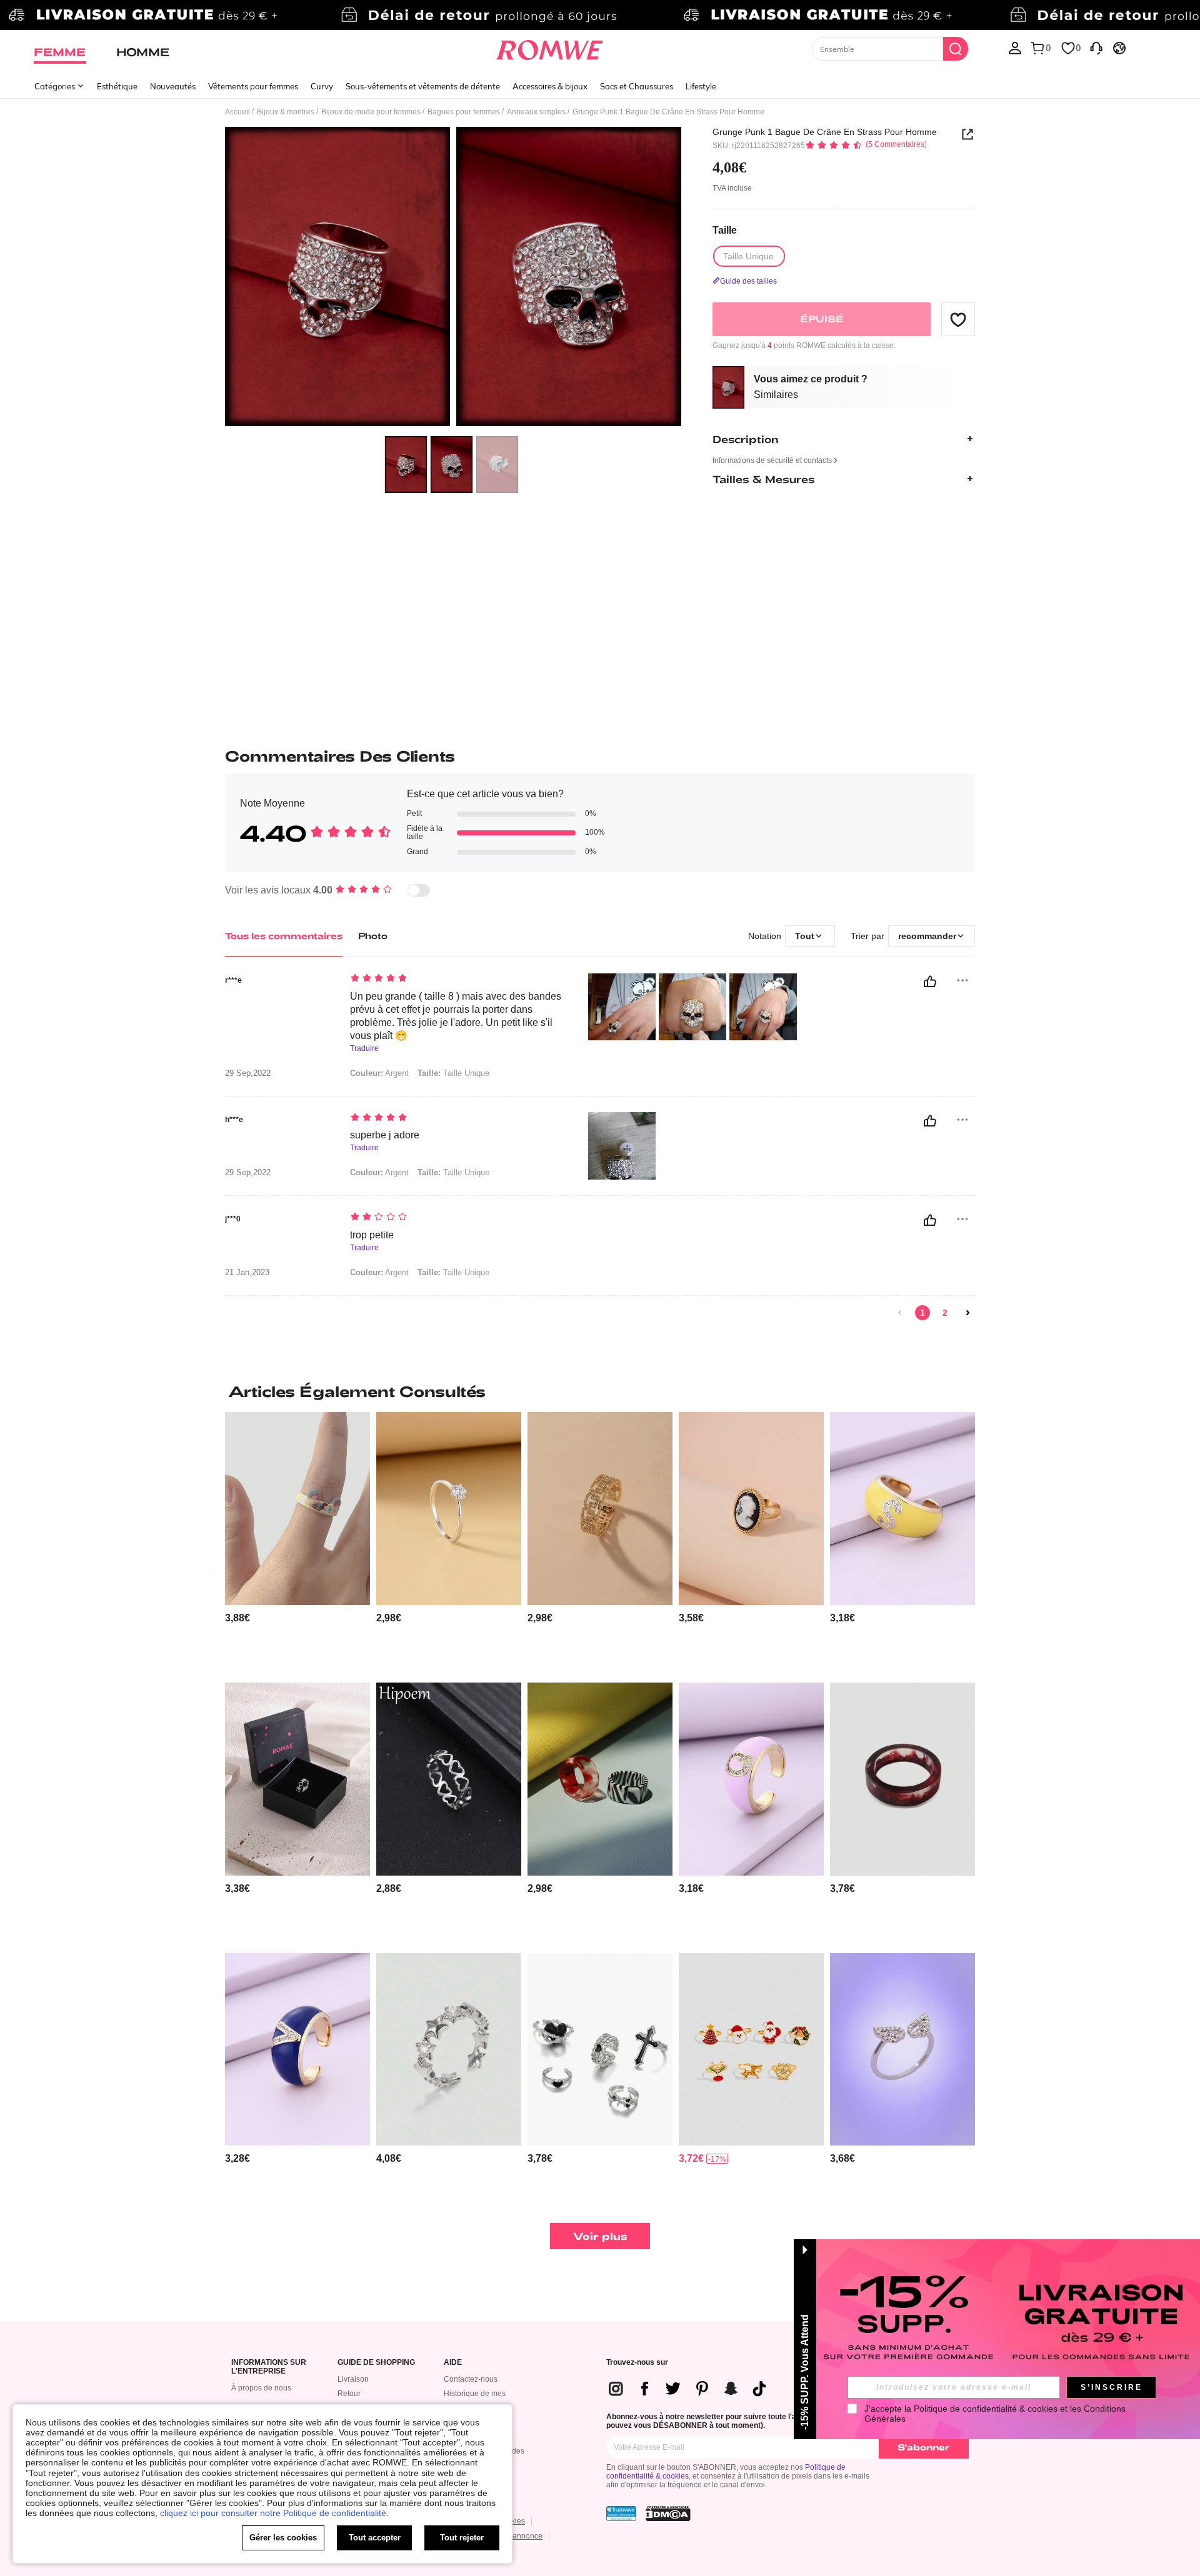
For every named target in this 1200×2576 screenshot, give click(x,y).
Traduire (364, 1049)
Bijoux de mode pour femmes (371, 112)
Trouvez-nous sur (637, 2363)
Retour (349, 2394)
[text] (457, 979)
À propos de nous (261, 2388)
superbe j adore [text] (385, 1135)
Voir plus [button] (600, 2236)
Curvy (322, 86)
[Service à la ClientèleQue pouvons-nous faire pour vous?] (1096, 47)
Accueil (237, 112)
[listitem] (297, 1542)
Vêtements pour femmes (253, 86)
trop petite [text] (372, 1235)
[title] (600, 1391)
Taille (725, 230)
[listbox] (1015, 47)
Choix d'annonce (514, 2536)
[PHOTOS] (453, 278)
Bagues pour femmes (464, 112)
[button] (958, 319)
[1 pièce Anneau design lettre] (297, 1779)
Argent (379, 1073)
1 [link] (922, 1313)
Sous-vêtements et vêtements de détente (423, 86)
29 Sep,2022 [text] (248, 1073)
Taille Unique (453, 1073)
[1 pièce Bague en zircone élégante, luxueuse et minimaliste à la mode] (449, 1509)
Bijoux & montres (286, 112)
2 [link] (945, 1313)
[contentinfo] (237, 1618)
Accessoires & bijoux (550, 86)
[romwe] (550, 47)
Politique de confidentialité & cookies (986, 2409)
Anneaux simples (536, 112)
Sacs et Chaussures (637, 86)
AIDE (453, 2363)
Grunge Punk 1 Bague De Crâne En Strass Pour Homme (825, 132)
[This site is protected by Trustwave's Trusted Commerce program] (621, 2514)
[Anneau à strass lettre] (902, 1509)
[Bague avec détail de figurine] (751, 1509)
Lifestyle (701, 86)
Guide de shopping (376, 2363)
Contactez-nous (471, 2379)
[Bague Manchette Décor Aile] (902, 2050)
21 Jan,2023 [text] (247, 1273)
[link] (600, 15)
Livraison (353, 2379)
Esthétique (117, 86)
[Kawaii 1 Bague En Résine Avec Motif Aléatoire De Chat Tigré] (297, 1509)
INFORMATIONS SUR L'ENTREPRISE (269, 2367)
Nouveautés (173, 86)
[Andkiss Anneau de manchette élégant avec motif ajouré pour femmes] (600, 1509)
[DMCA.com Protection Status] (668, 2514)
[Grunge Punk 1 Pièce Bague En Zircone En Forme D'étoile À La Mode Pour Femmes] (449, 2050)
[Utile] (930, 982)
